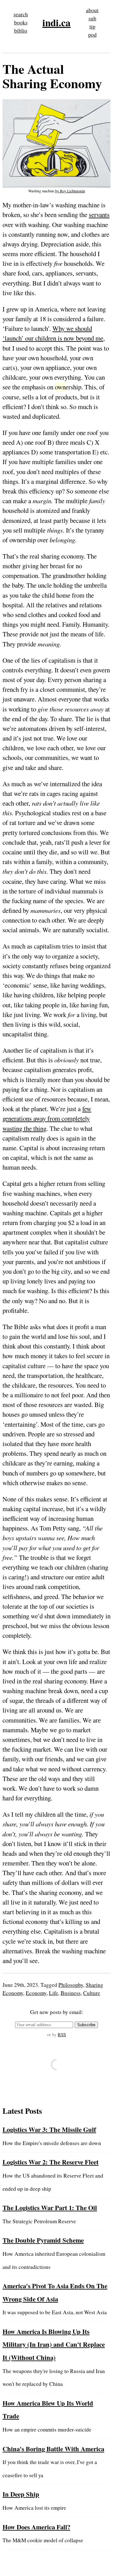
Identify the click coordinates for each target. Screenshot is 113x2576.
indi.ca (56, 23)
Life (54, 1993)
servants (99, 215)
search (21, 14)
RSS (62, 2034)
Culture (92, 1993)
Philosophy (71, 1985)
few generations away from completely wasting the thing (47, 1118)
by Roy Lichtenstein (70, 191)
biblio (21, 30)
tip (92, 26)
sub (92, 18)
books (21, 22)
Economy (36, 1993)
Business (71, 1993)
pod (92, 35)
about (92, 10)
